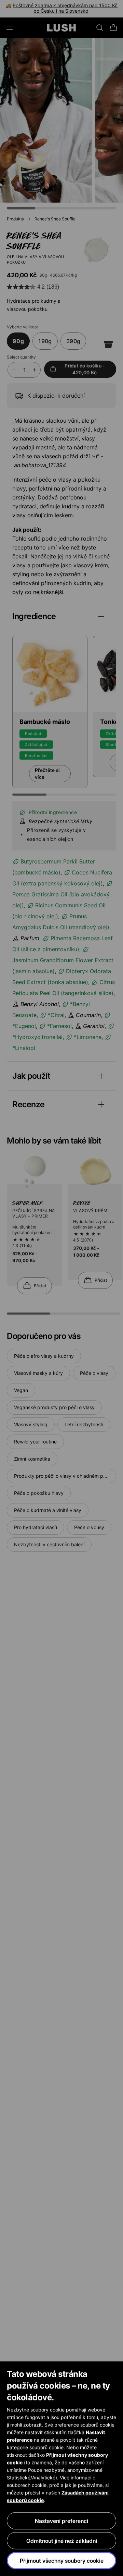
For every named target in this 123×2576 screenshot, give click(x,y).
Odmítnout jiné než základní (62, 2541)
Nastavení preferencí (61, 2521)
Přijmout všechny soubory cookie (62, 2561)
